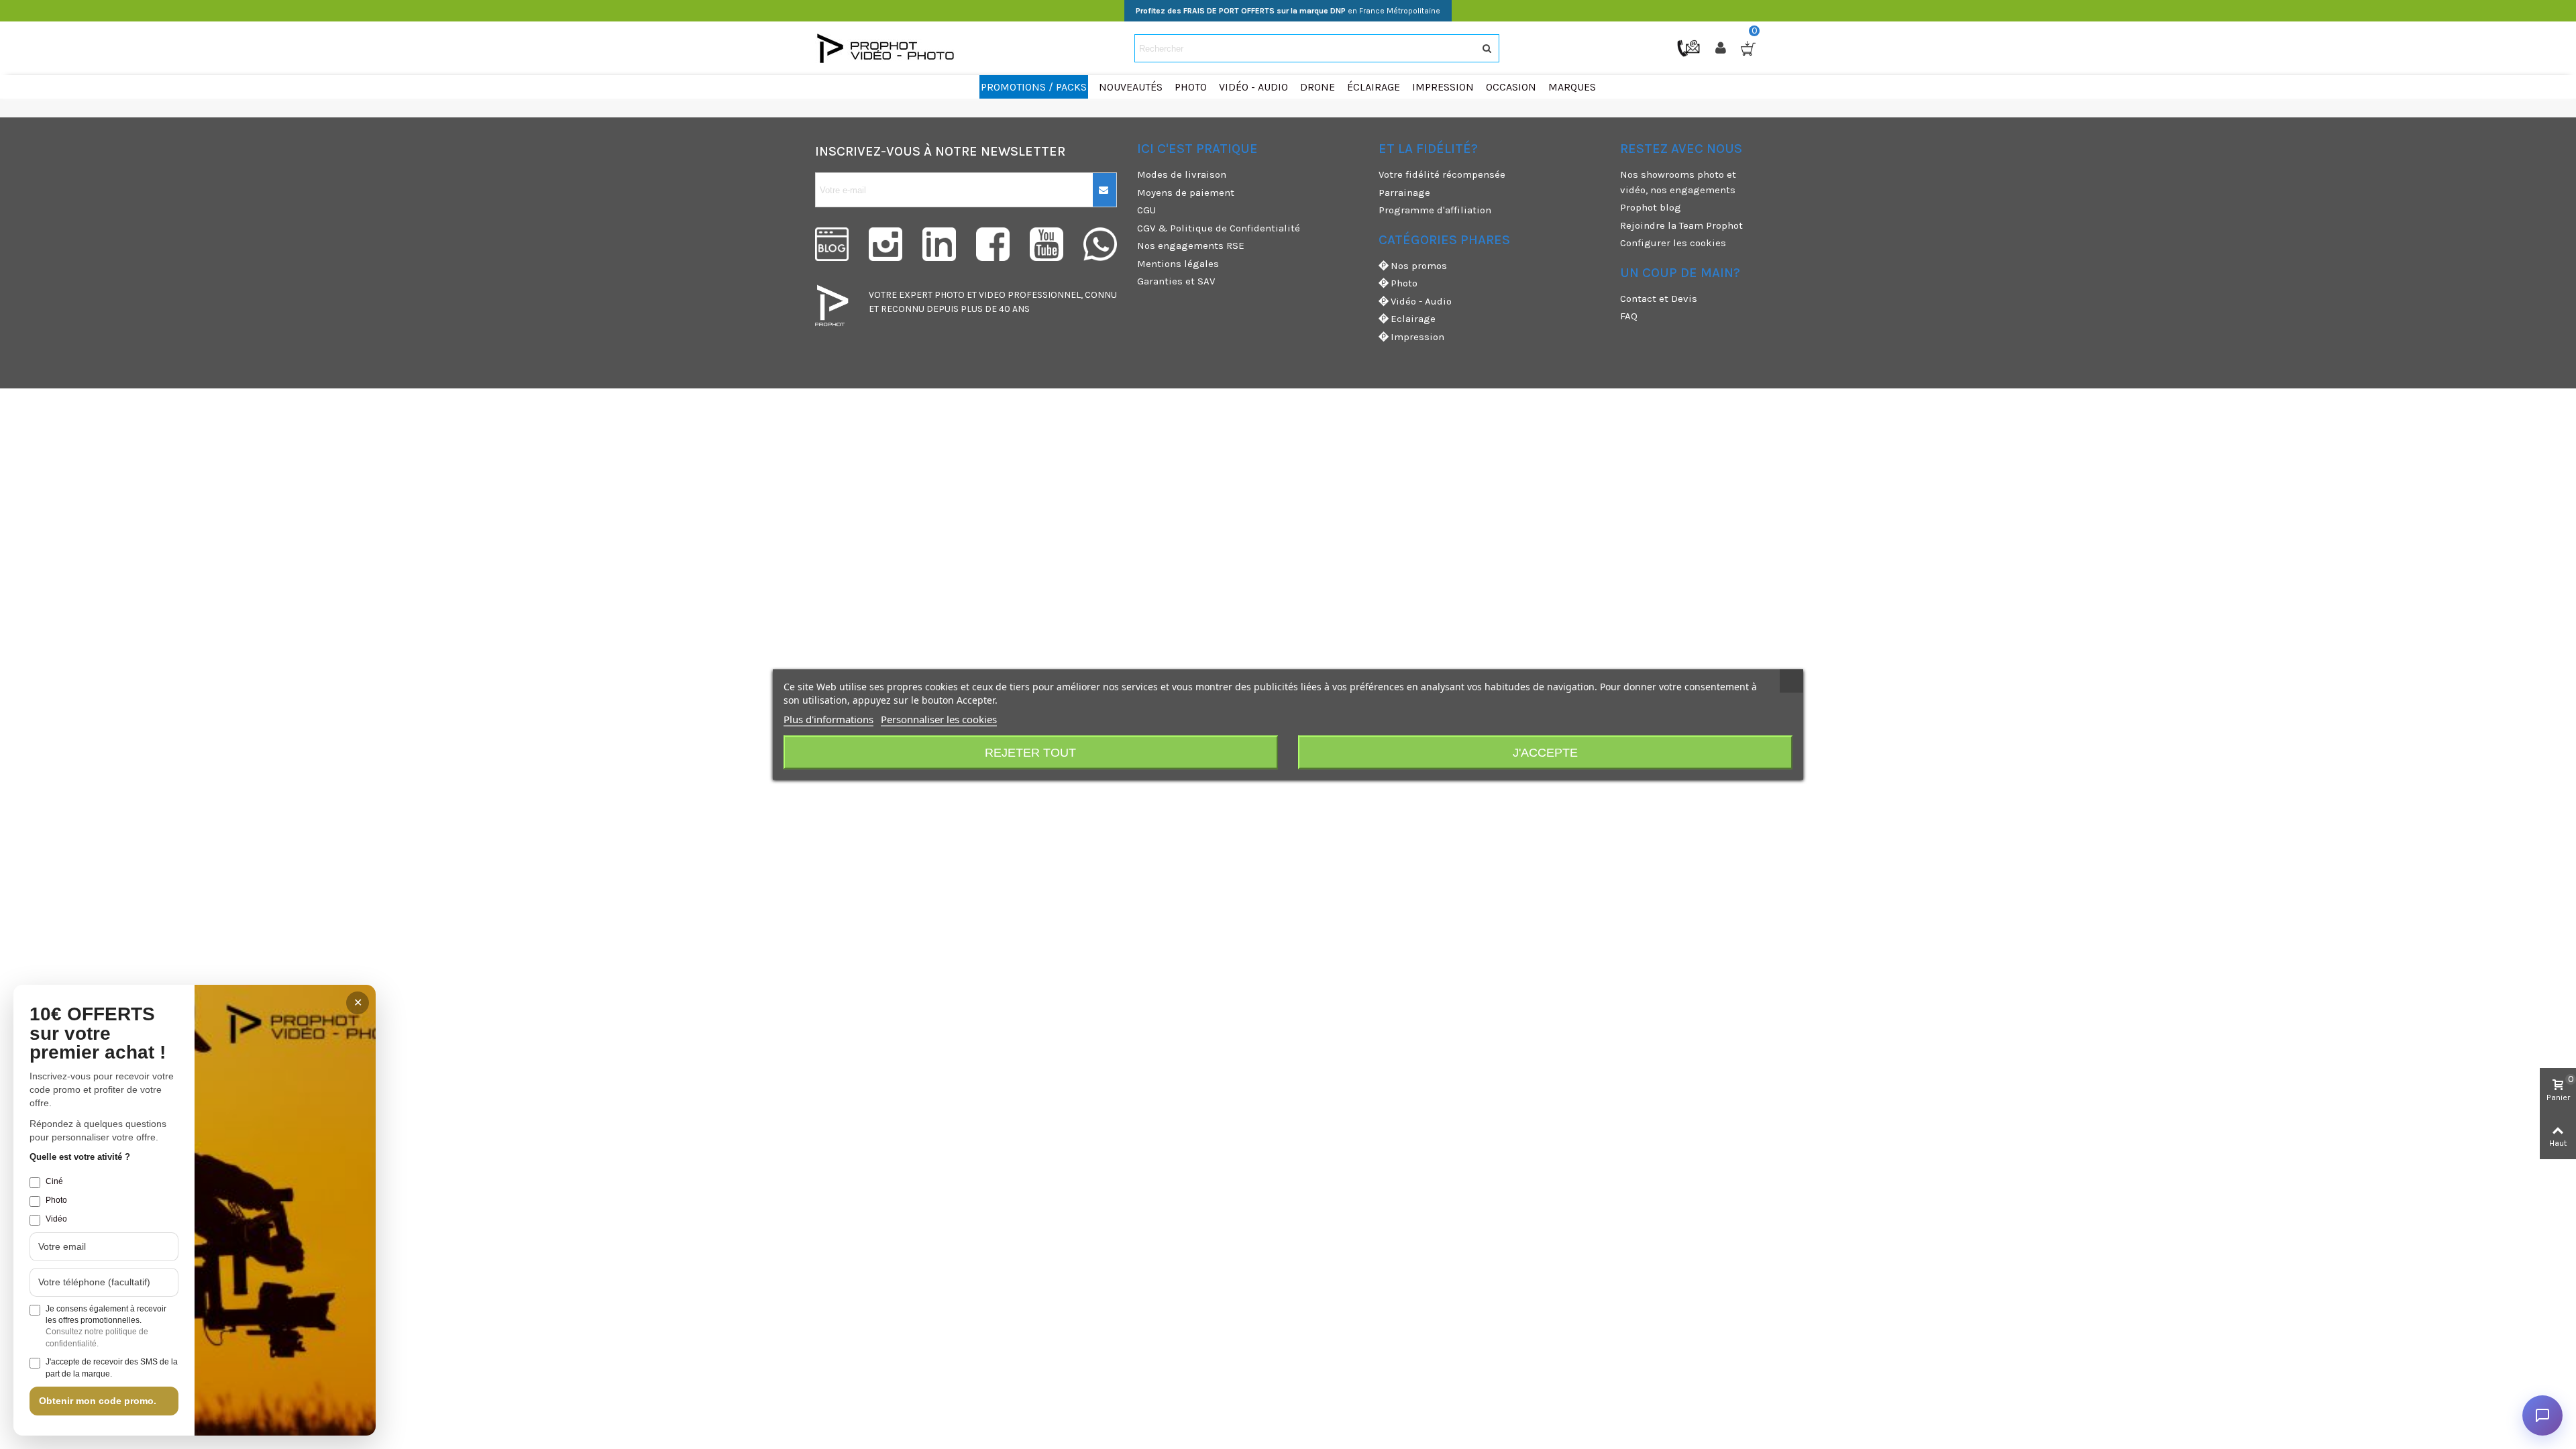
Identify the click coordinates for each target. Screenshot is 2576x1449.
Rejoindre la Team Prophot (1681, 225)
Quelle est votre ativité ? (80, 1157)
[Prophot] (889, 48)
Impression (1417, 337)
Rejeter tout (1030, 753)
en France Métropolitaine (1288, 11)
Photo (1404, 283)
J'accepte (1545, 753)
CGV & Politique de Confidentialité (1219, 228)
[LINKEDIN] (939, 244)
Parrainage (1404, 193)
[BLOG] (832, 244)
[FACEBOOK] (993, 244)
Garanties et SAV (1176, 281)
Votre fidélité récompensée (1442, 174)
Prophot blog (1651, 207)
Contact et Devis (1659, 299)
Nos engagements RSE (1191, 246)
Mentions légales (1178, 264)
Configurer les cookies (1673, 243)
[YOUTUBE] (1046, 244)
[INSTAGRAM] (885, 244)
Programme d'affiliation (1435, 210)
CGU (1146, 210)
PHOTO (950, 295)
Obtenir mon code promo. (98, 1401)
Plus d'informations (828, 719)
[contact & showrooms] (1690, 48)
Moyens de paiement (1186, 193)
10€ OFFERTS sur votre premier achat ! (98, 1034)
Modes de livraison (1182, 174)
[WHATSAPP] (1100, 244)
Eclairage (1413, 319)
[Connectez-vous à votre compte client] (1722, 48)
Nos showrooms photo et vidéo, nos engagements (1678, 182)
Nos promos (1419, 266)
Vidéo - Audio (1421, 301)
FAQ (1629, 316)
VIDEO (992, 295)
